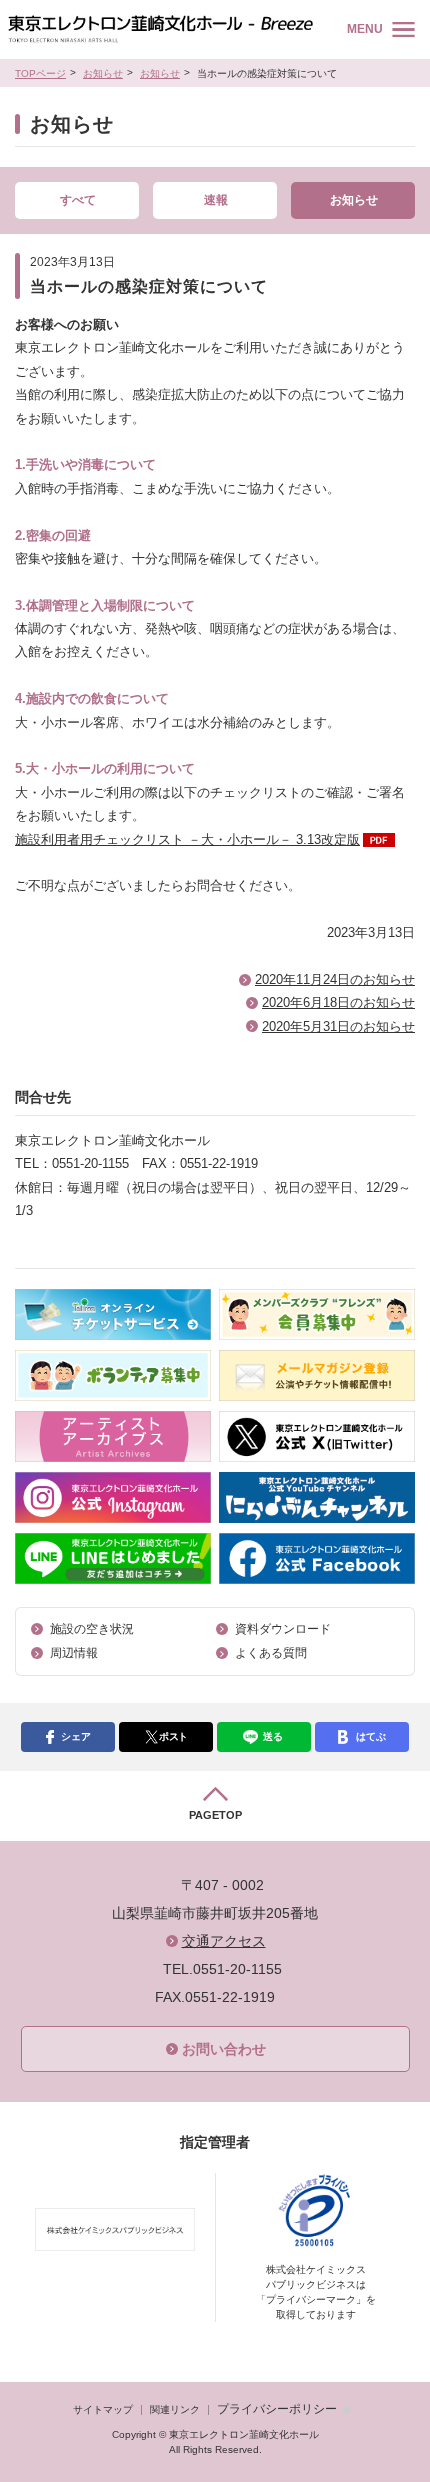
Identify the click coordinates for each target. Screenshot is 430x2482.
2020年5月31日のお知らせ (338, 1026)
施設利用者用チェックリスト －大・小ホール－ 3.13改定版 (187, 839)
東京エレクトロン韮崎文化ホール (160, 29)
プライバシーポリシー (277, 2409)
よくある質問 (271, 1653)
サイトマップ (103, 2409)
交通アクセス (224, 1941)
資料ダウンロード (283, 1629)
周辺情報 (74, 1653)
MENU (365, 29)
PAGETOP (215, 1815)
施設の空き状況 (92, 1629)
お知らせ (103, 73)
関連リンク (175, 2409)
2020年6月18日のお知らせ (338, 1002)
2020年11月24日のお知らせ (335, 979)
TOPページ (40, 73)
